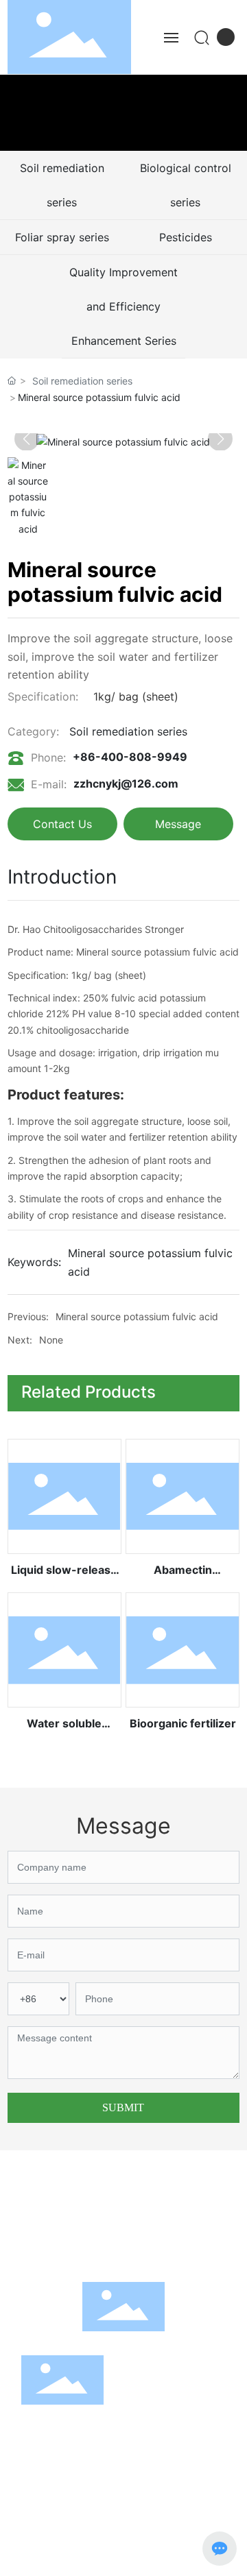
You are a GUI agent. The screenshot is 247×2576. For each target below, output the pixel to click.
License (123, 2558)
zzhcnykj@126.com (126, 783)
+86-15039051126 (190, 2214)
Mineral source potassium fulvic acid (137, 1316)
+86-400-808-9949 (130, 757)
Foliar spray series (62, 237)
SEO (45, 2558)
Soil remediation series (62, 185)
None (51, 1340)
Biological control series (186, 185)
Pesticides (186, 237)
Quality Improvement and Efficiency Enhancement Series (123, 306)
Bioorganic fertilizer (183, 1723)
